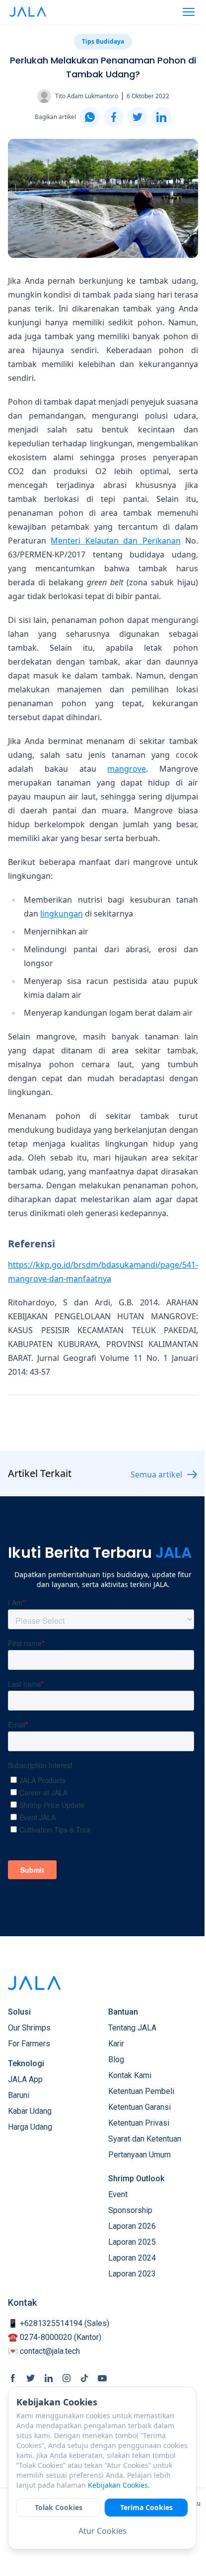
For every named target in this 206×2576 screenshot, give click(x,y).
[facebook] (114, 117)
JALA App (25, 2079)
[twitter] (137, 117)
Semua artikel (156, 1474)
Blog (116, 2059)
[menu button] (189, 12)
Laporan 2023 (132, 2274)
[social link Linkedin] (49, 2378)
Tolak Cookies (59, 2507)
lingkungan (62, 914)
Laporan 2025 (132, 2242)
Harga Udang (30, 2127)
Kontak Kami (130, 2075)
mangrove (127, 769)
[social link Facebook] (13, 2378)
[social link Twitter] (31, 2378)
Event (118, 2194)
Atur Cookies (103, 2531)
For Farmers (29, 2044)
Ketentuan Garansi (139, 2107)
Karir (116, 2044)
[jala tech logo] (28, 12)
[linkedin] (161, 117)
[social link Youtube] (102, 2378)
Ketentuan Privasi (139, 2123)
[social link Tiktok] (84, 2378)
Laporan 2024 (132, 2258)
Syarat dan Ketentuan (145, 2139)
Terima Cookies (146, 2507)
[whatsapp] (90, 117)
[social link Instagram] (67, 2378)
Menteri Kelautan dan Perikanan (115, 541)
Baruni (19, 2095)
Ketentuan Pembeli (141, 2091)
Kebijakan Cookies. (119, 2485)
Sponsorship (130, 2210)
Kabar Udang (30, 2111)
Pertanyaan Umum (139, 2155)
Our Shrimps (29, 2028)
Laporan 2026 (132, 2226)
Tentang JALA (132, 2028)
